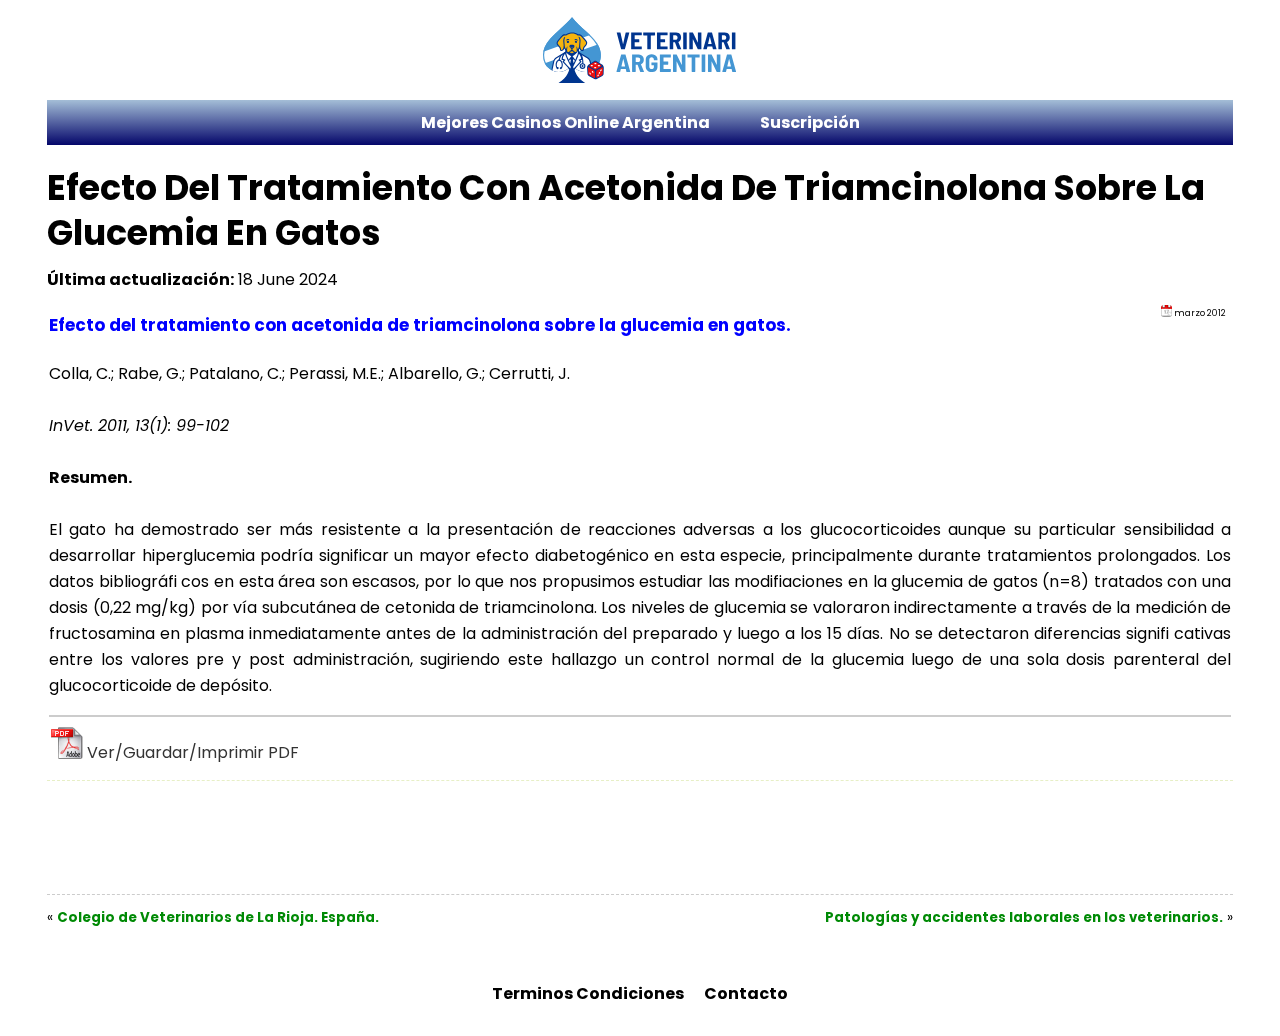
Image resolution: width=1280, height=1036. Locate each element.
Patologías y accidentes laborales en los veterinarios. (1024, 917)
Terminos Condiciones (588, 993)
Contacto (746, 993)
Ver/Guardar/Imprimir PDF (193, 752)
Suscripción (810, 122)
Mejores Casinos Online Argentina (565, 122)
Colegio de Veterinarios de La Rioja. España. (218, 917)
